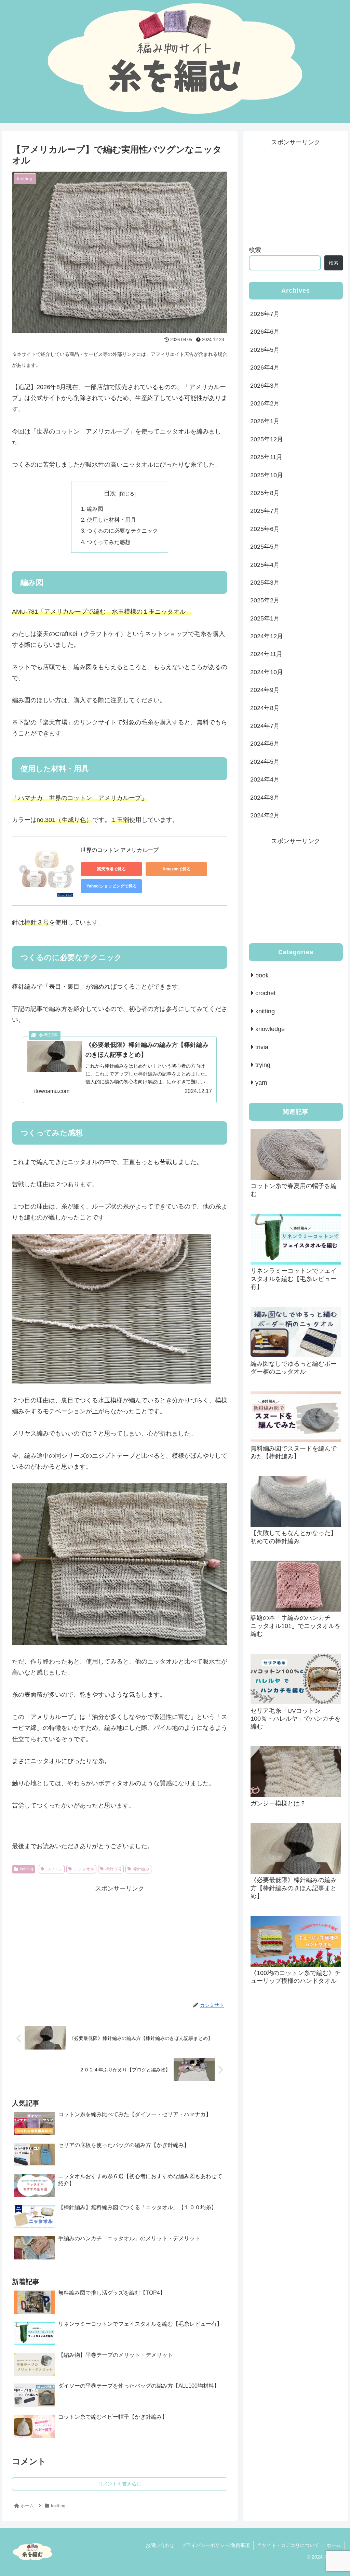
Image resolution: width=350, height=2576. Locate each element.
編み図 (95, 509)
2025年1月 (265, 618)
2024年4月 (265, 779)
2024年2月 (265, 815)
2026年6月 (265, 332)
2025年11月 (266, 457)
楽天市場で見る (111, 869)
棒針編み (141, 1869)
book (262, 975)
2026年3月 (265, 386)
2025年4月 (265, 565)
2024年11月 (266, 654)
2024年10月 (267, 672)
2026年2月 (265, 403)
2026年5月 (265, 350)
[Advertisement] (120, 1942)
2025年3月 (265, 583)
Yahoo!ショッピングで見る (112, 886)
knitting (26, 1869)
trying (263, 1065)
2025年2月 (265, 600)
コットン (54, 1869)
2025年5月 (265, 547)
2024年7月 (265, 726)
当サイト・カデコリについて (288, 2545)
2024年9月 (265, 690)
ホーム (334, 2545)
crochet (265, 993)
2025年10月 (267, 475)
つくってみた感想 (109, 542)
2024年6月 (265, 744)
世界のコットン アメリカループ (120, 850)
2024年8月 (265, 708)
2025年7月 (265, 511)
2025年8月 (265, 493)
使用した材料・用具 (111, 520)
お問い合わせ (160, 2545)
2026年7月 (265, 314)
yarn (261, 1083)
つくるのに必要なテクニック (122, 531)
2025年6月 (265, 529)
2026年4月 (265, 368)
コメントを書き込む (120, 2484)
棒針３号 (113, 1869)
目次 (110, 493)
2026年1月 (265, 421)
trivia (262, 1047)
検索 (255, 250)
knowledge (270, 1029)
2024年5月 (265, 762)
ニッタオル (84, 1869)
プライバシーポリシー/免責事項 (216, 2545)
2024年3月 (265, 798)
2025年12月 (267, 439)
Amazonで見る (177, 869)
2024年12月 (267, 636)
